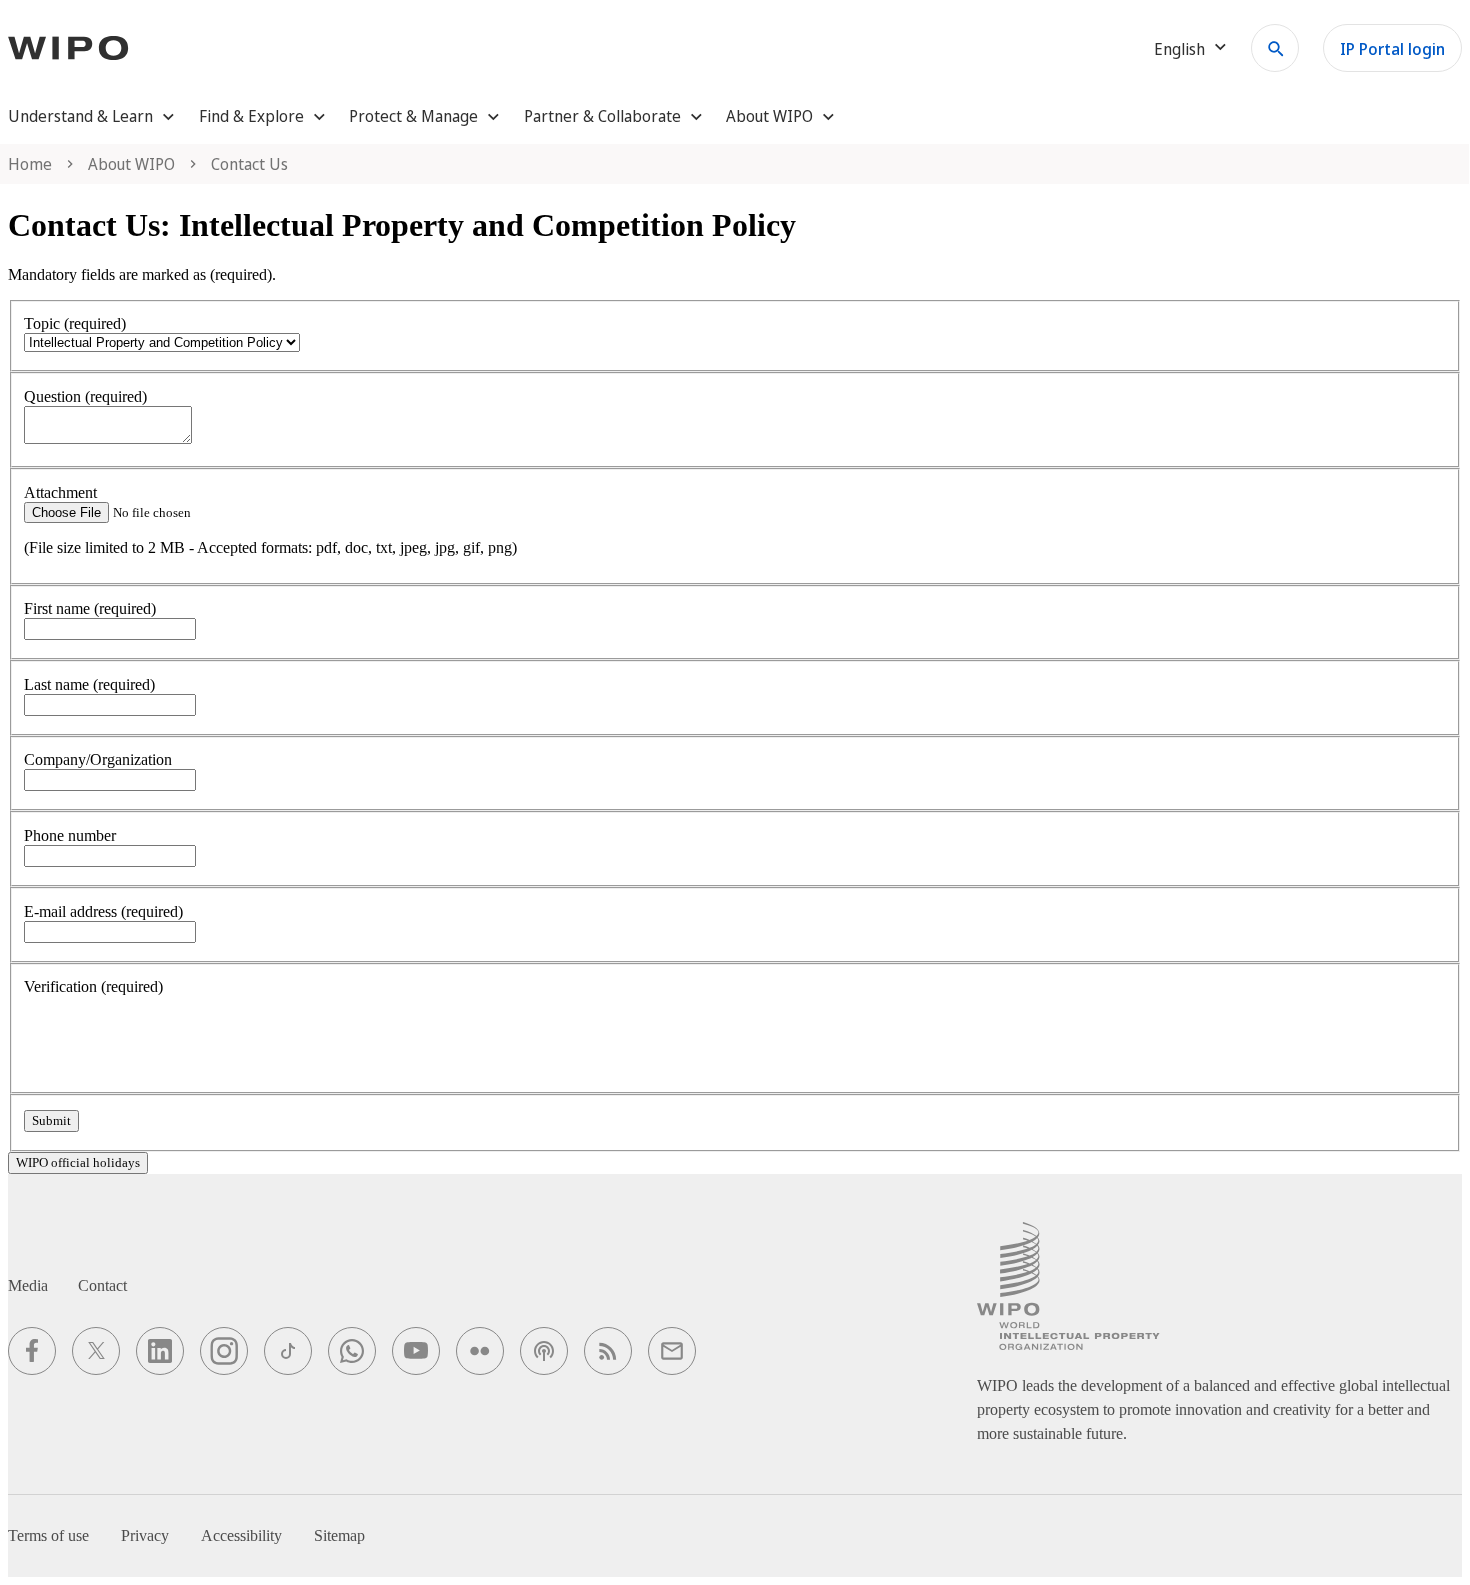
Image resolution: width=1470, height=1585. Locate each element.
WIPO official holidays (78, 1162)
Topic (75, 323)
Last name (89, 684)
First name (90, 608)
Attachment (60, 492)
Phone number (70, 835)
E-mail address (103, 911)
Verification (93, 986)
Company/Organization (98, 759)
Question (85, 396)
